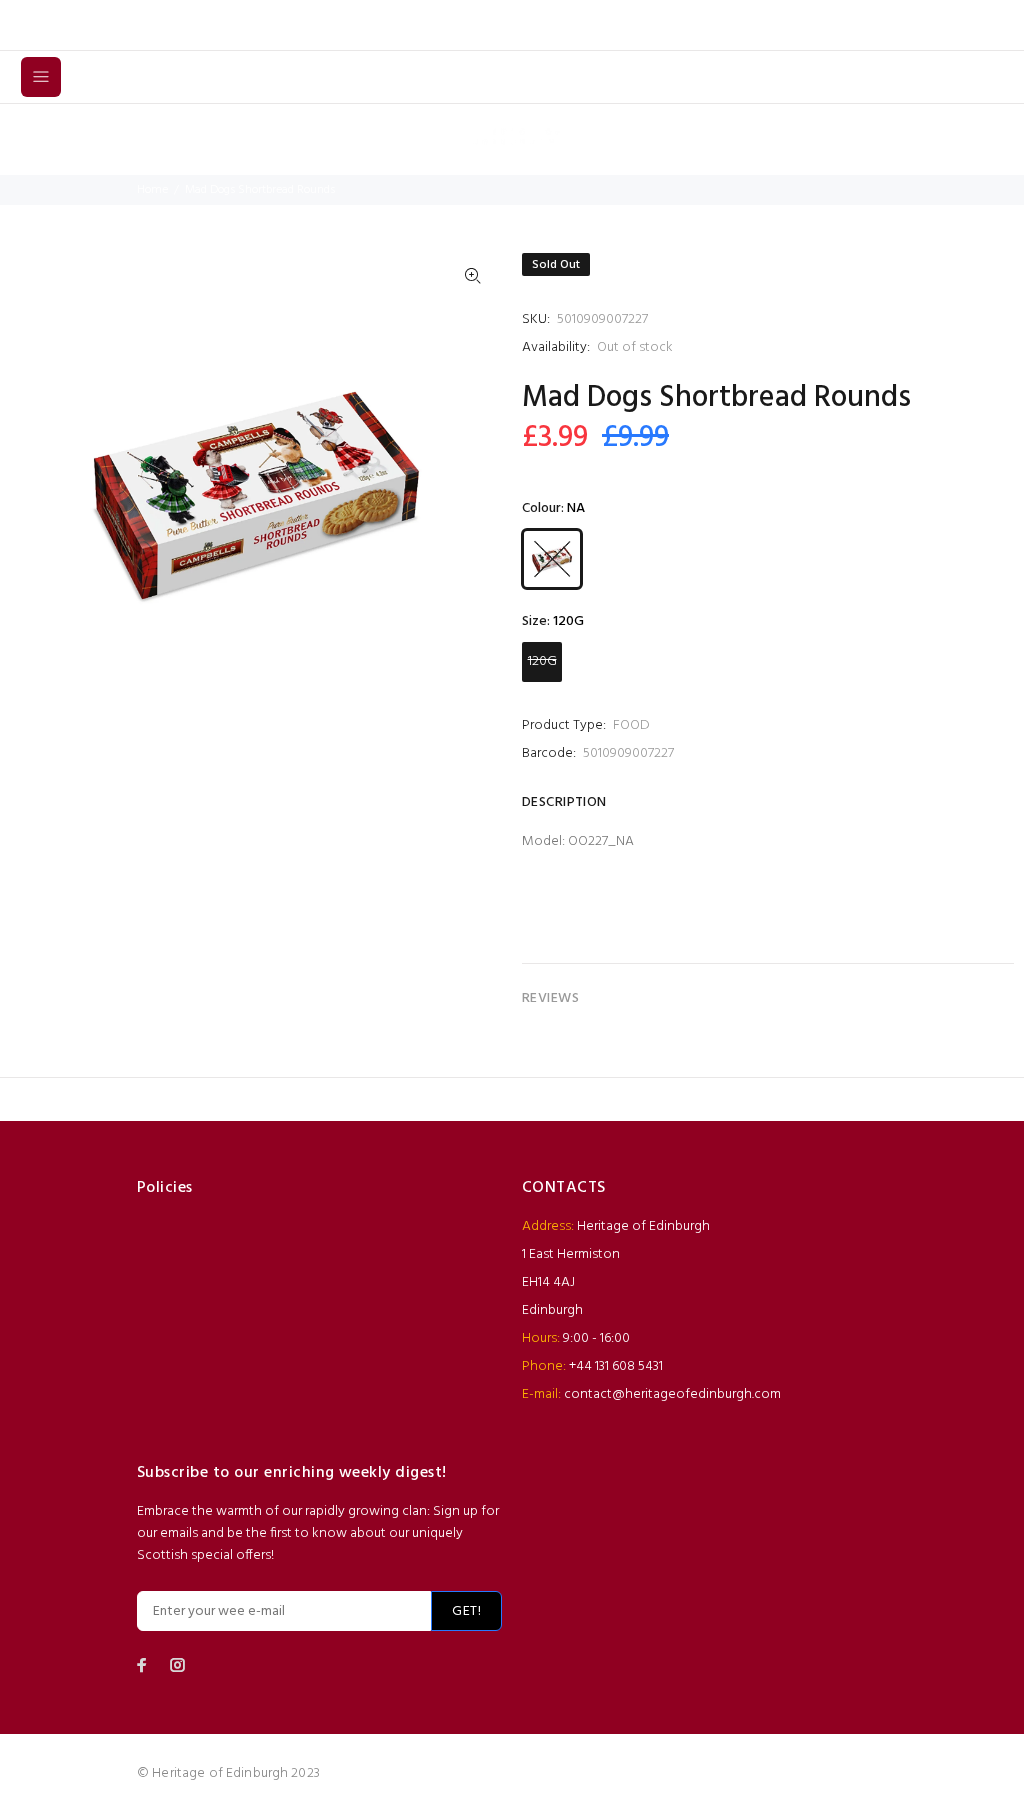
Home (152, 190)
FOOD (631, 725)
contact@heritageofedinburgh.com (672, 1394)
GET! (466, 1611)
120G (542, 661)
